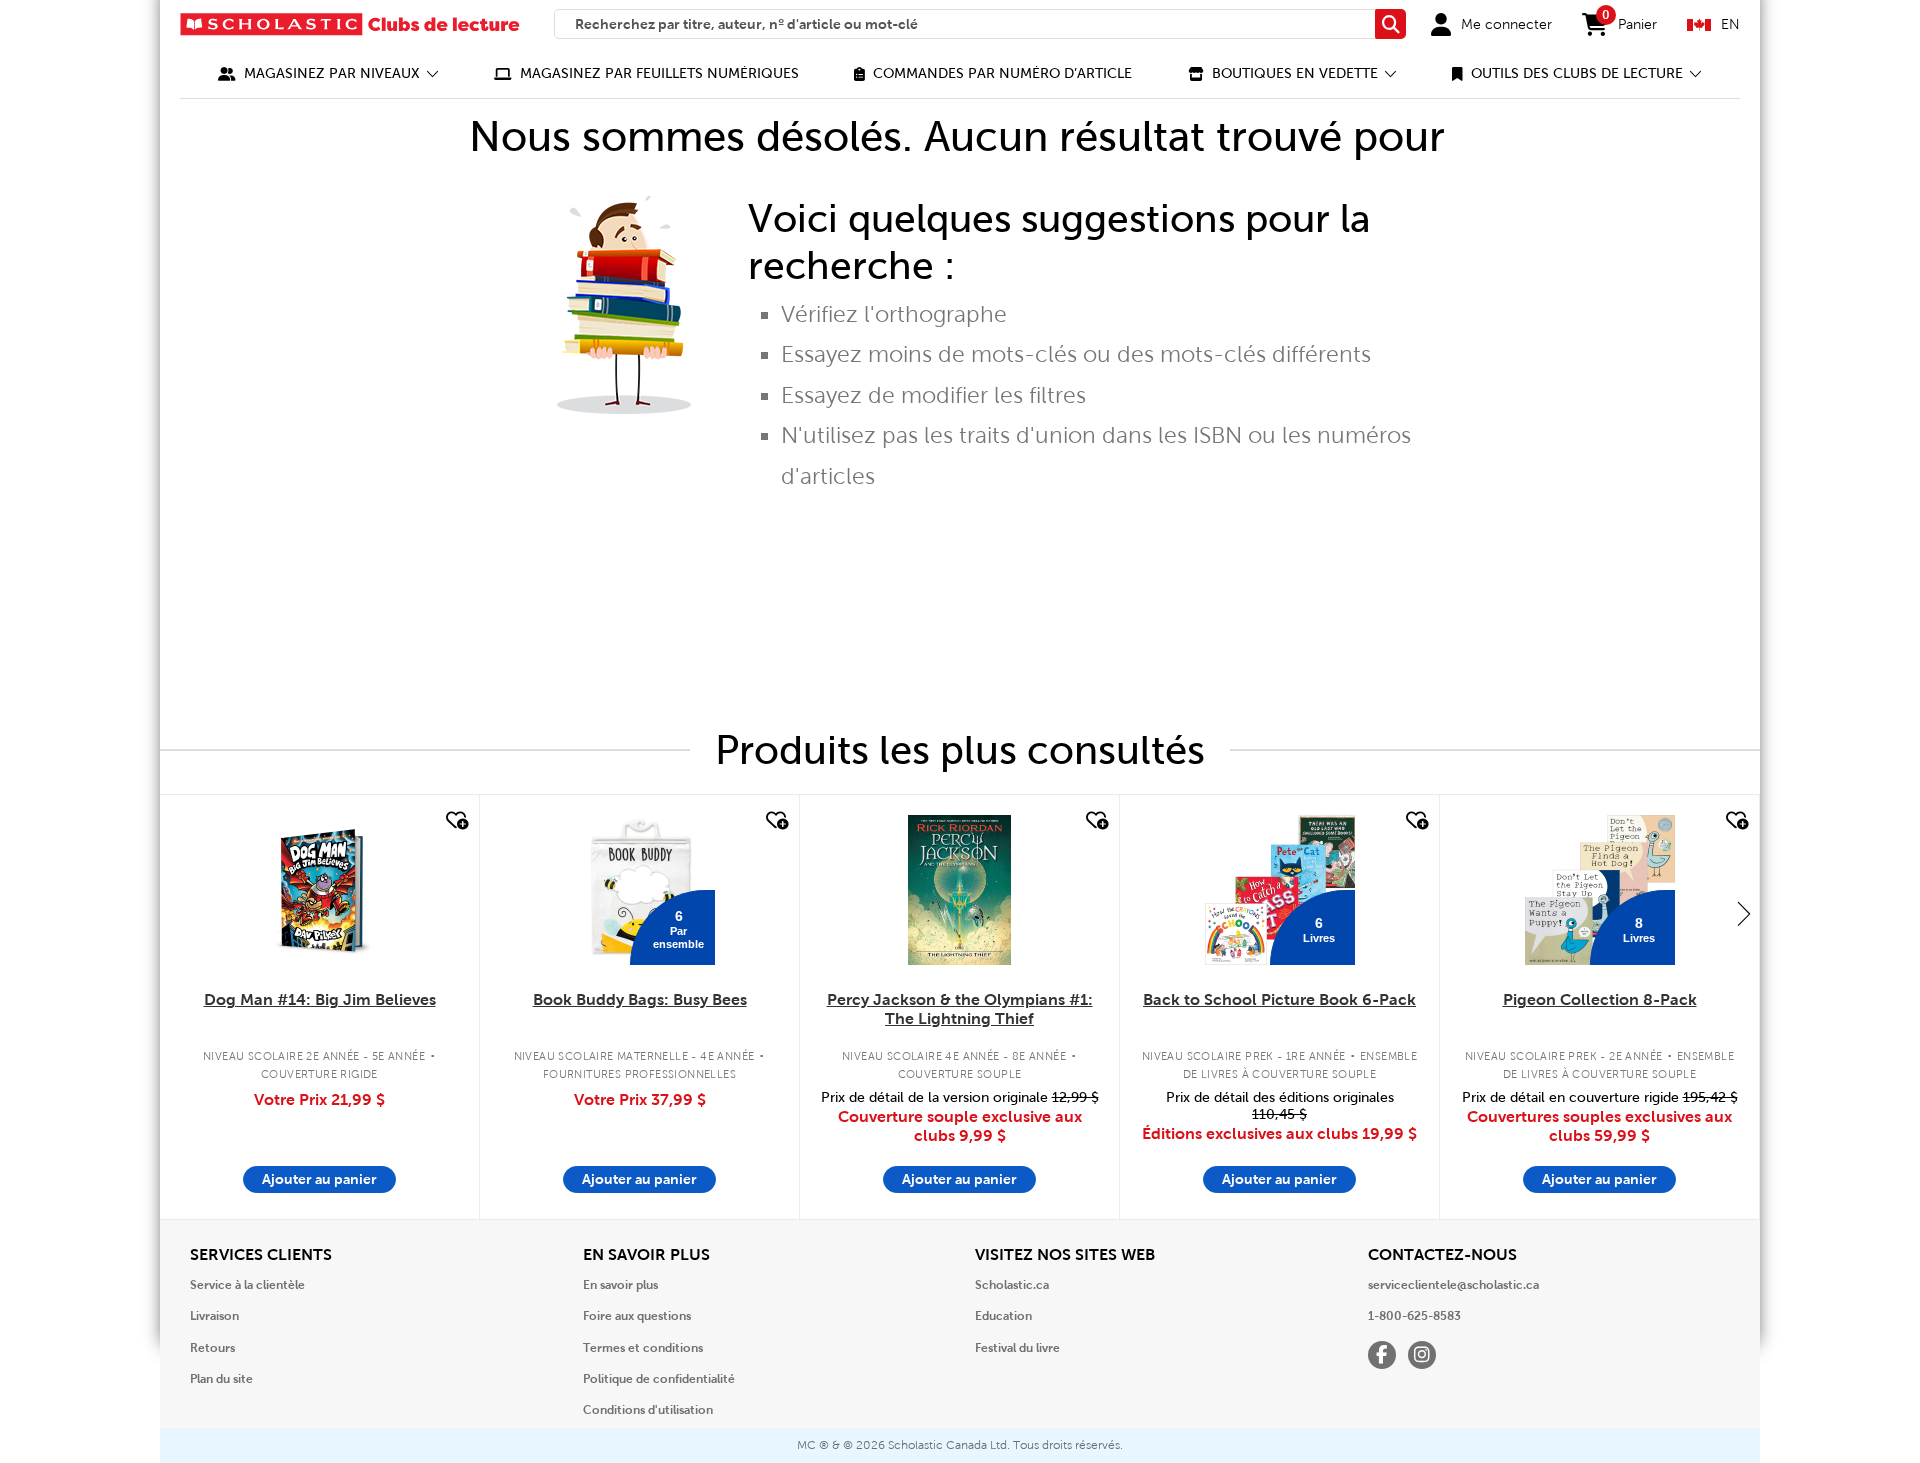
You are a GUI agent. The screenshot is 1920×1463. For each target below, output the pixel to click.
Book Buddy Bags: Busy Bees (640, 999)
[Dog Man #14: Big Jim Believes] (319, 890)
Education (1003, 1316)
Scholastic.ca (1012, 1285)
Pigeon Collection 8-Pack (1600, 999)
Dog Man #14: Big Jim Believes (320, 999)
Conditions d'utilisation (648, 1410)
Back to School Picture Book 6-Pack (1279, 999)
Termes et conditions (643, 1348)
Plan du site (221, 1379)
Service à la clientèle (247, 1285)
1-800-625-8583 (1414, 1316)
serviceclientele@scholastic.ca (1453, 1285)
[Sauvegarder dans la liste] (455, 821)
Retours (212, 1348)
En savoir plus (620, 1285)
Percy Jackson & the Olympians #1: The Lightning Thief (960, 1009)
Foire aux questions (637, 1316)
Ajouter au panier (319, 1179)
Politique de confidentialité (659, 1379)
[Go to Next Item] (1744, 913)
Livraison (214, 1316)
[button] (328, 73)
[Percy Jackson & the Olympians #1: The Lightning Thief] (959, 890)
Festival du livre (1017, 1348)
